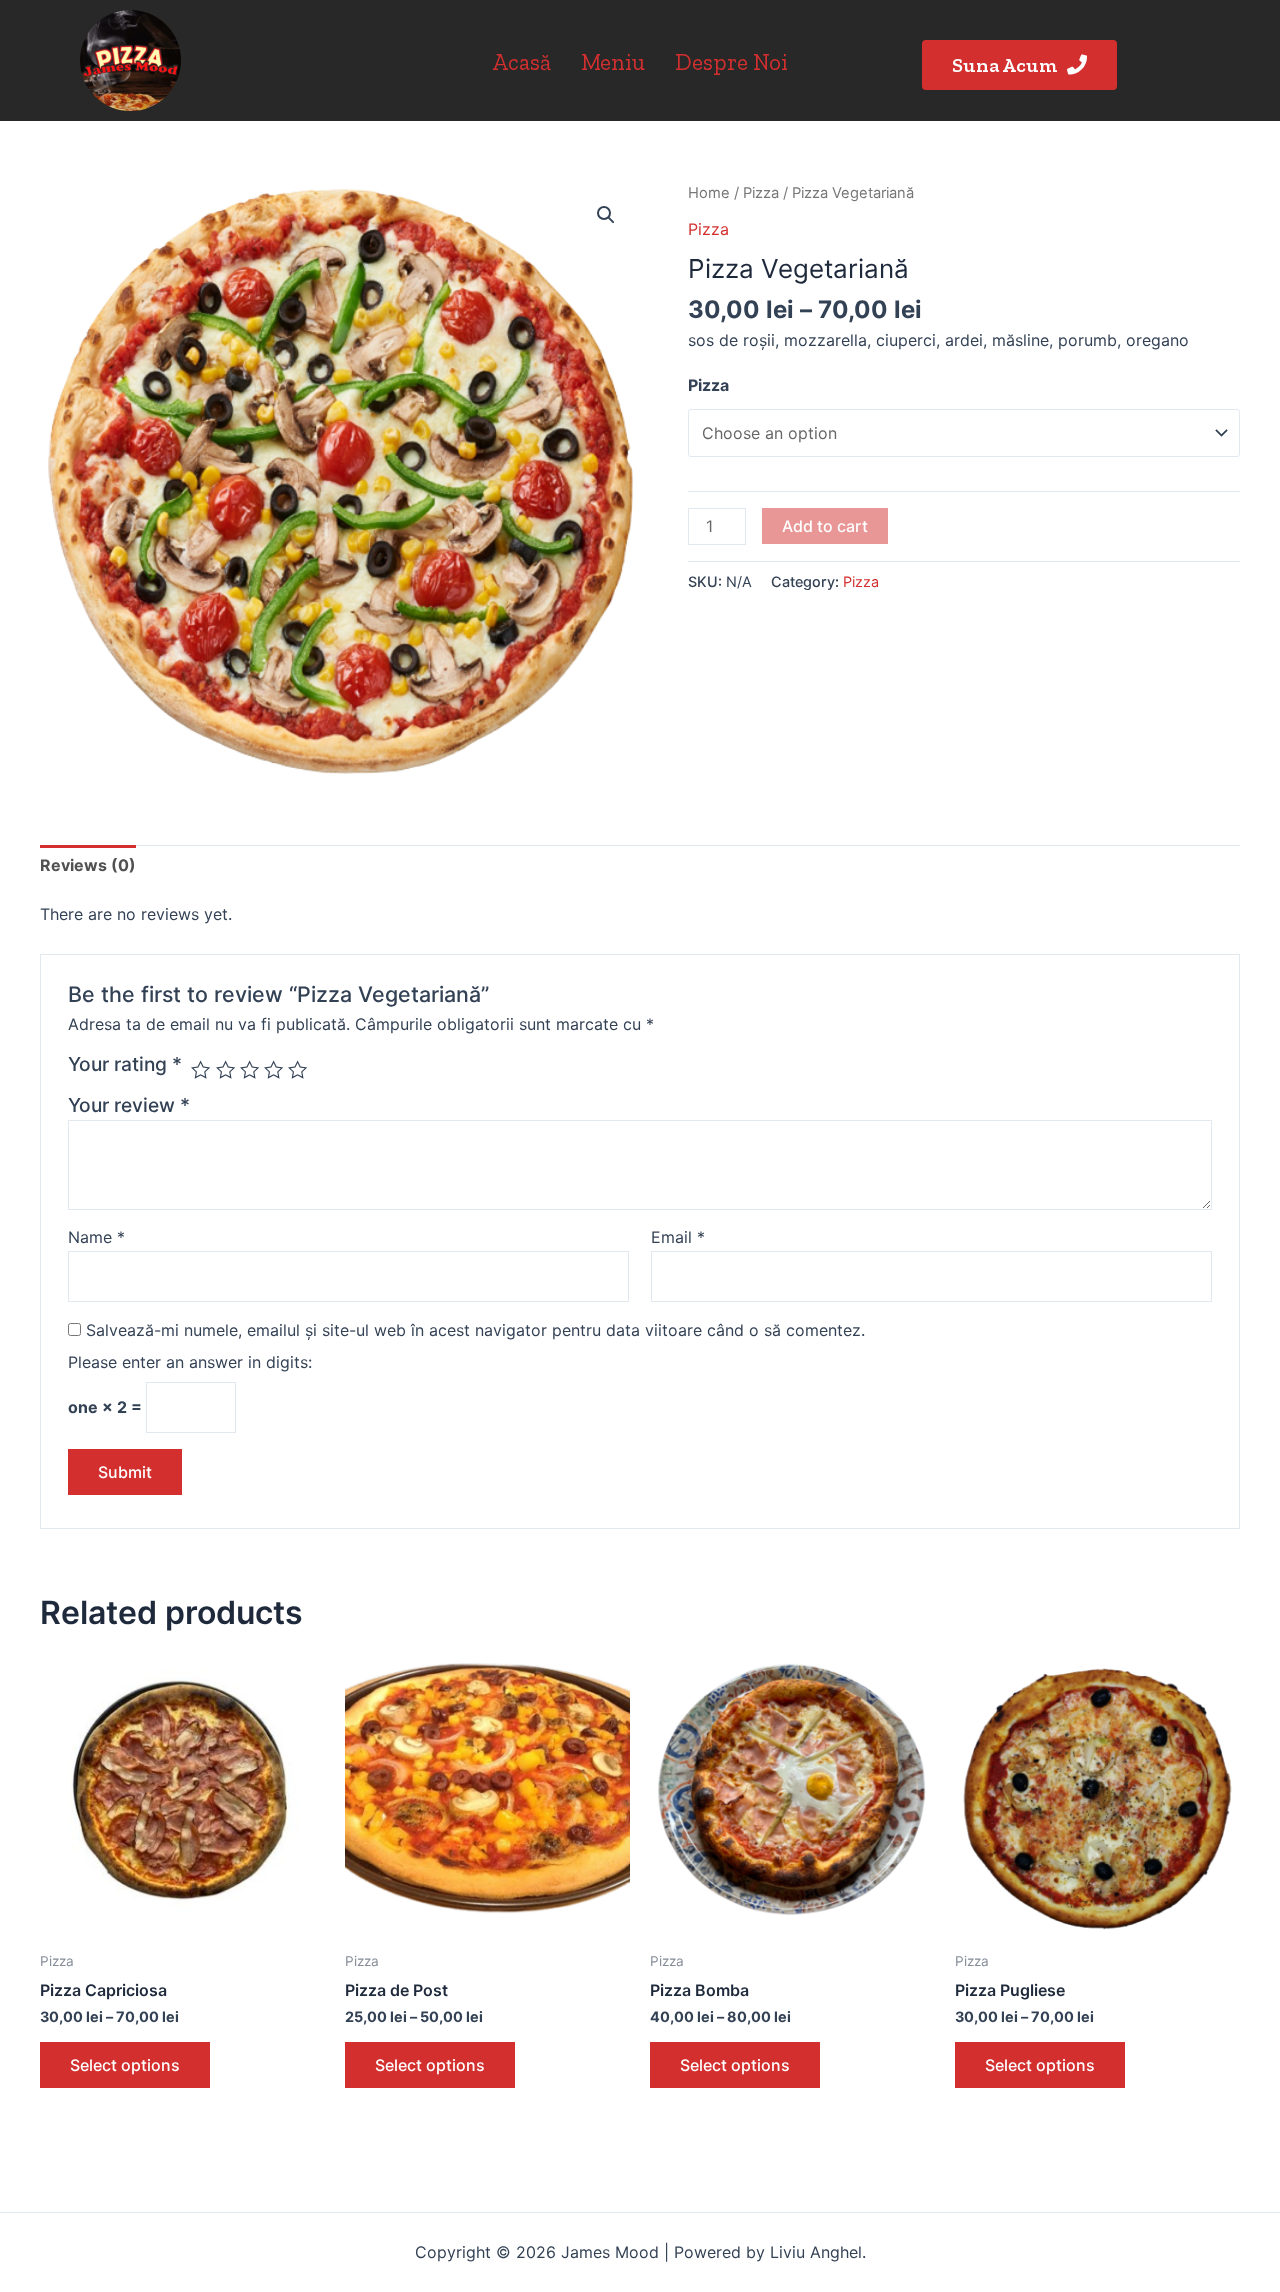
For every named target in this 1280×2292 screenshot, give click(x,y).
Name (96, 1237)
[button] (1019, 65)
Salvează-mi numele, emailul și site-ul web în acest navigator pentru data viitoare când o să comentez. (475, 1330)
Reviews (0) (88, 865)
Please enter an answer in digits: (190, 1362)
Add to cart (825, 526)
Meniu (613, 62)
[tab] (88, 866)
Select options (125, 2065)
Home (709, 193)
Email (678, 1237)
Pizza (761, 193)
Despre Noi (731, 62)
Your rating (125, 1064)
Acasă (521, 62)
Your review (129, 1105)
